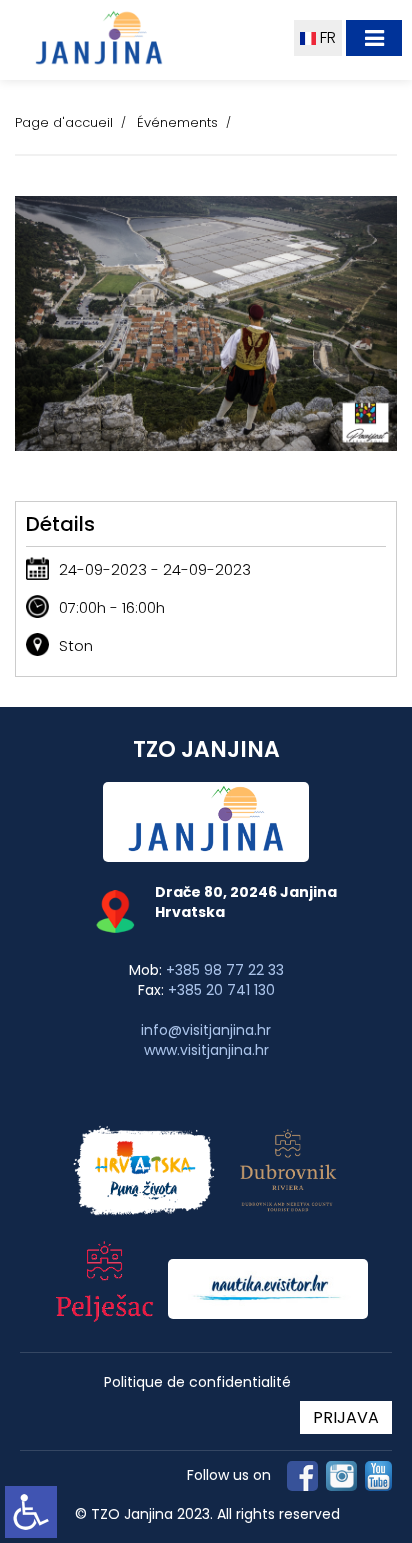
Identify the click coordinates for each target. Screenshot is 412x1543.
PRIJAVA (346, 1417)
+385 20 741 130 (221, 990)
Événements (177, 122)
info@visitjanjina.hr (206, 1030)
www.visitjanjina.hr (206, 1050)
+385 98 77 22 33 (225, 970)
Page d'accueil (64, 122)
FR (326, 37)
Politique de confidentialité (197, 1382)
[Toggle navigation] (374, 38)
